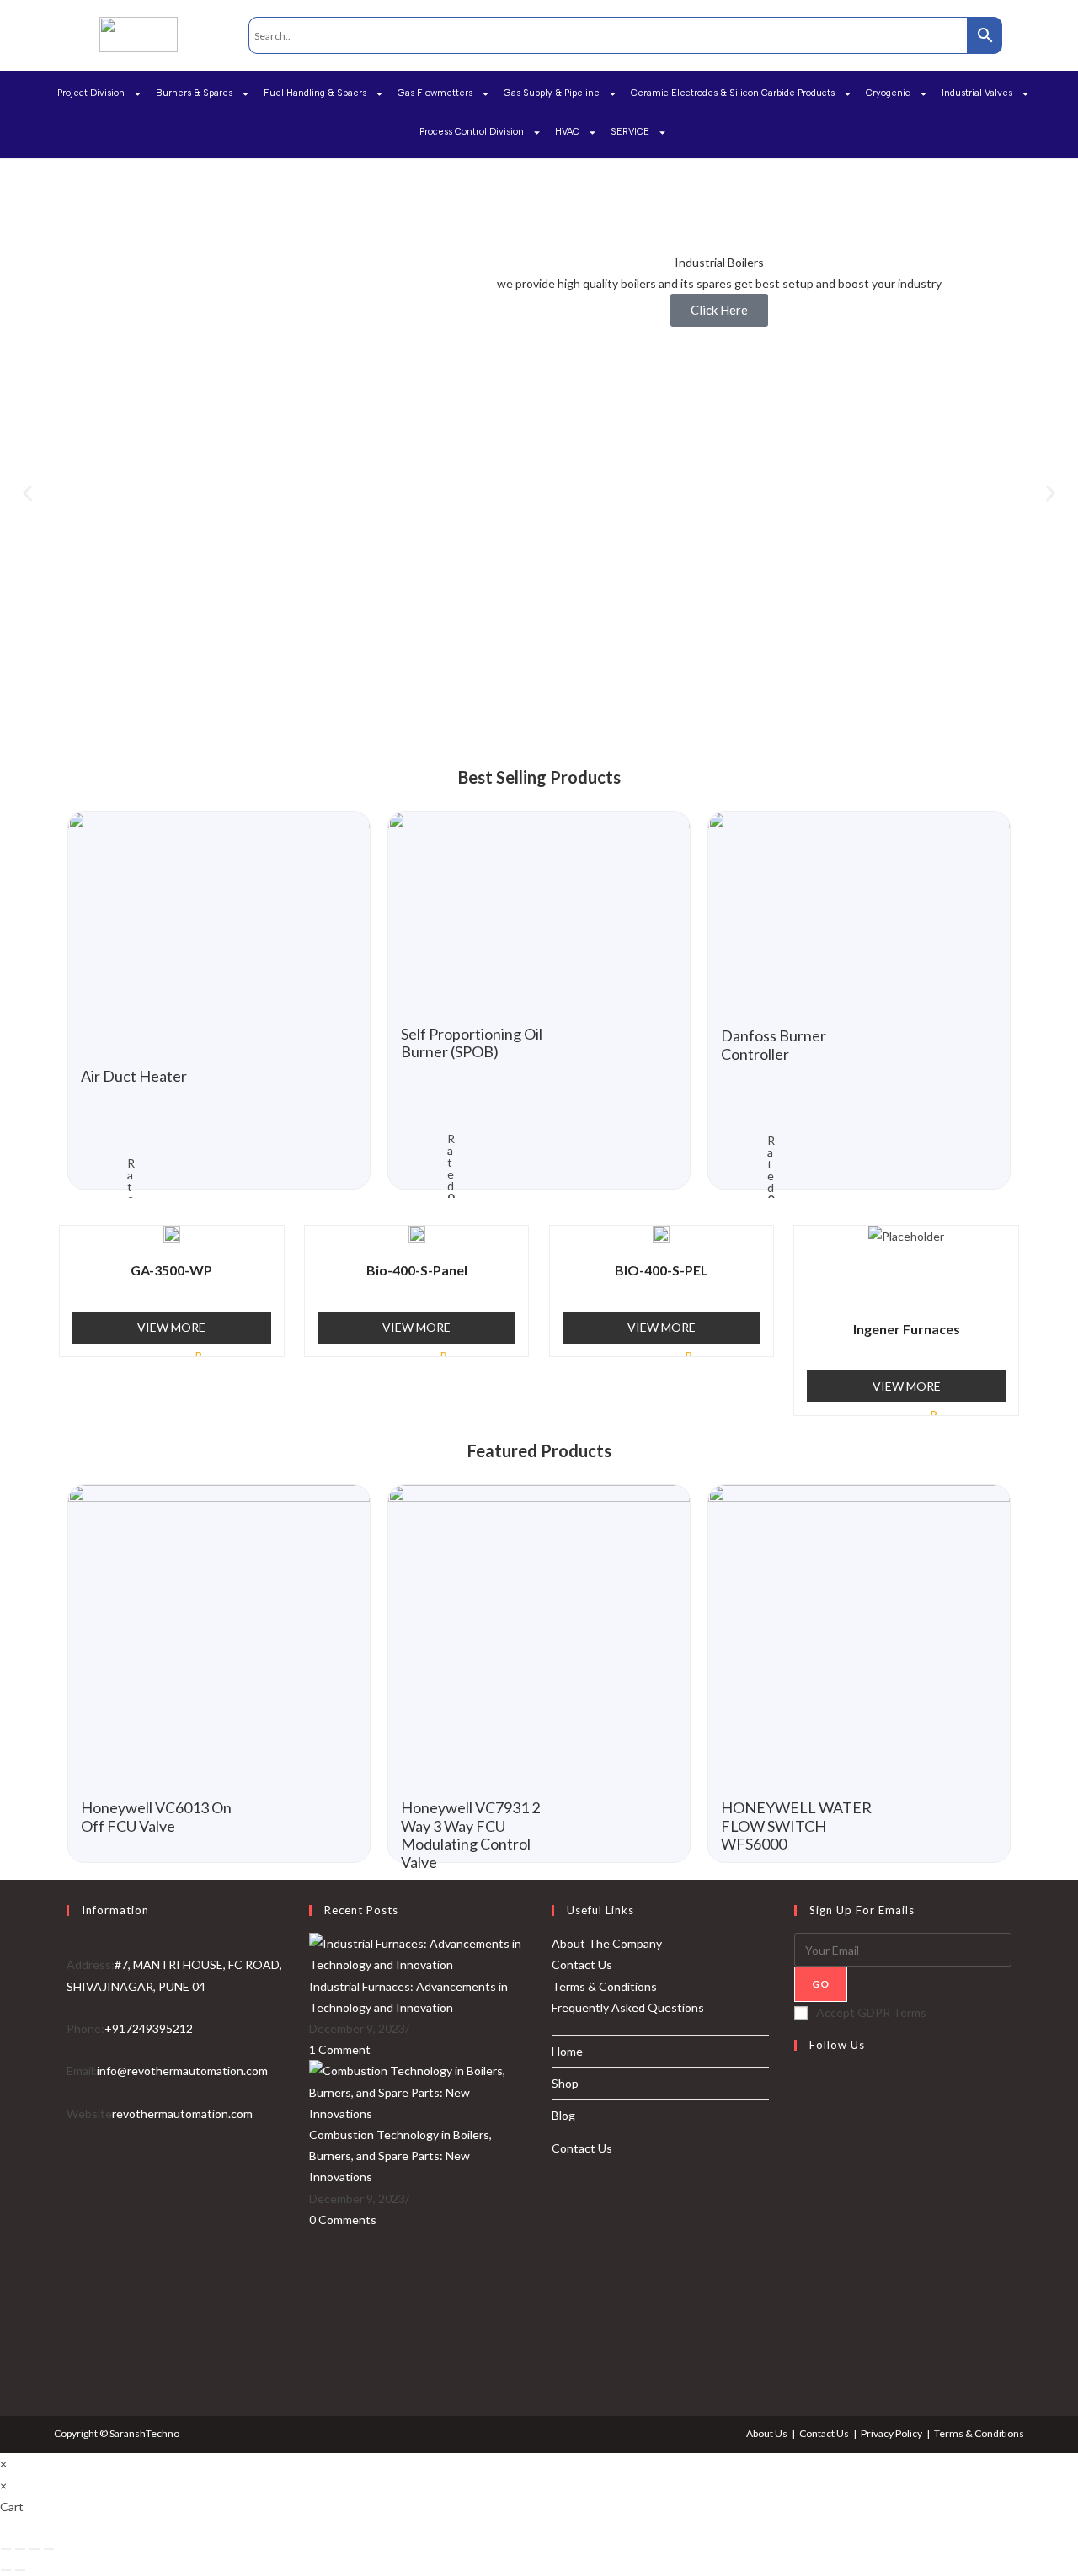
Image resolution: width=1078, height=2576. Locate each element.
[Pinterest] (798, 2249)
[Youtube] (798, 2330)
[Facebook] (798, 2128)
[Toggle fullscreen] (35, 2549)
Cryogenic (888, 93)
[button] (27, 494)
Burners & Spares (194, 93)
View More (171, 1327)
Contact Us (582, 1964)
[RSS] (798, 2371)
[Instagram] (798, 2169)
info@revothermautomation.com (182, 2070)
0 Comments (343, 2219)
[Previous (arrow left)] (6, 2570)
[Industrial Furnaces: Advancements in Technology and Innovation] (418, 1953)
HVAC (567, 132)
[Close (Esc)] (6, 2549)
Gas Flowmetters (435, 93)
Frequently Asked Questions (628, 2007)
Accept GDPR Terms (871, 2012)
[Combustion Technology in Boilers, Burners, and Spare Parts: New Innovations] (418, 2091)
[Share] (20, 2549)
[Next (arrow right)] (20, 2570)
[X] (798, 2088)
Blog (563, 2115)
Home (567, 2051)
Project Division (91, 93)
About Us (767, 2433)
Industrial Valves (977, 93)
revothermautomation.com (182, 2113)
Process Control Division (472, 132)
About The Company (607, 1943)
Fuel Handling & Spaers (315, 93)
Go (821, 1984)
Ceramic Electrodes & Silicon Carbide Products (733, 93)
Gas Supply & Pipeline (552, 93)
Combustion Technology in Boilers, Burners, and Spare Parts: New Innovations (400, 2156)
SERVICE (630, 132)
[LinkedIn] (798, 2209)
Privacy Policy (891, 2433)
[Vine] (798, 2290)
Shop (565, 2083)
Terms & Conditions (604, 1986)
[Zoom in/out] (49, 2549)
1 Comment (340, 2049)
